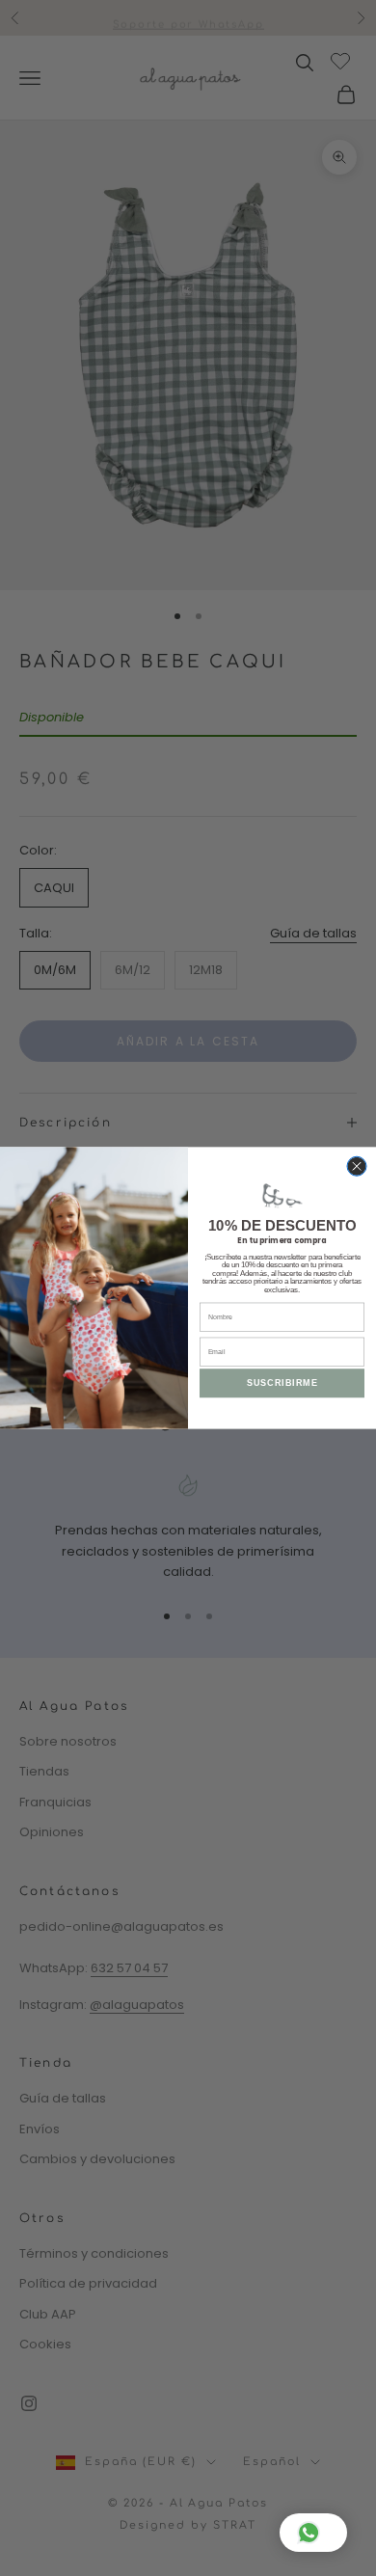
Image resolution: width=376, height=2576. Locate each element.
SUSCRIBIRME (282, 1383)
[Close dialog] (357, 1166)
